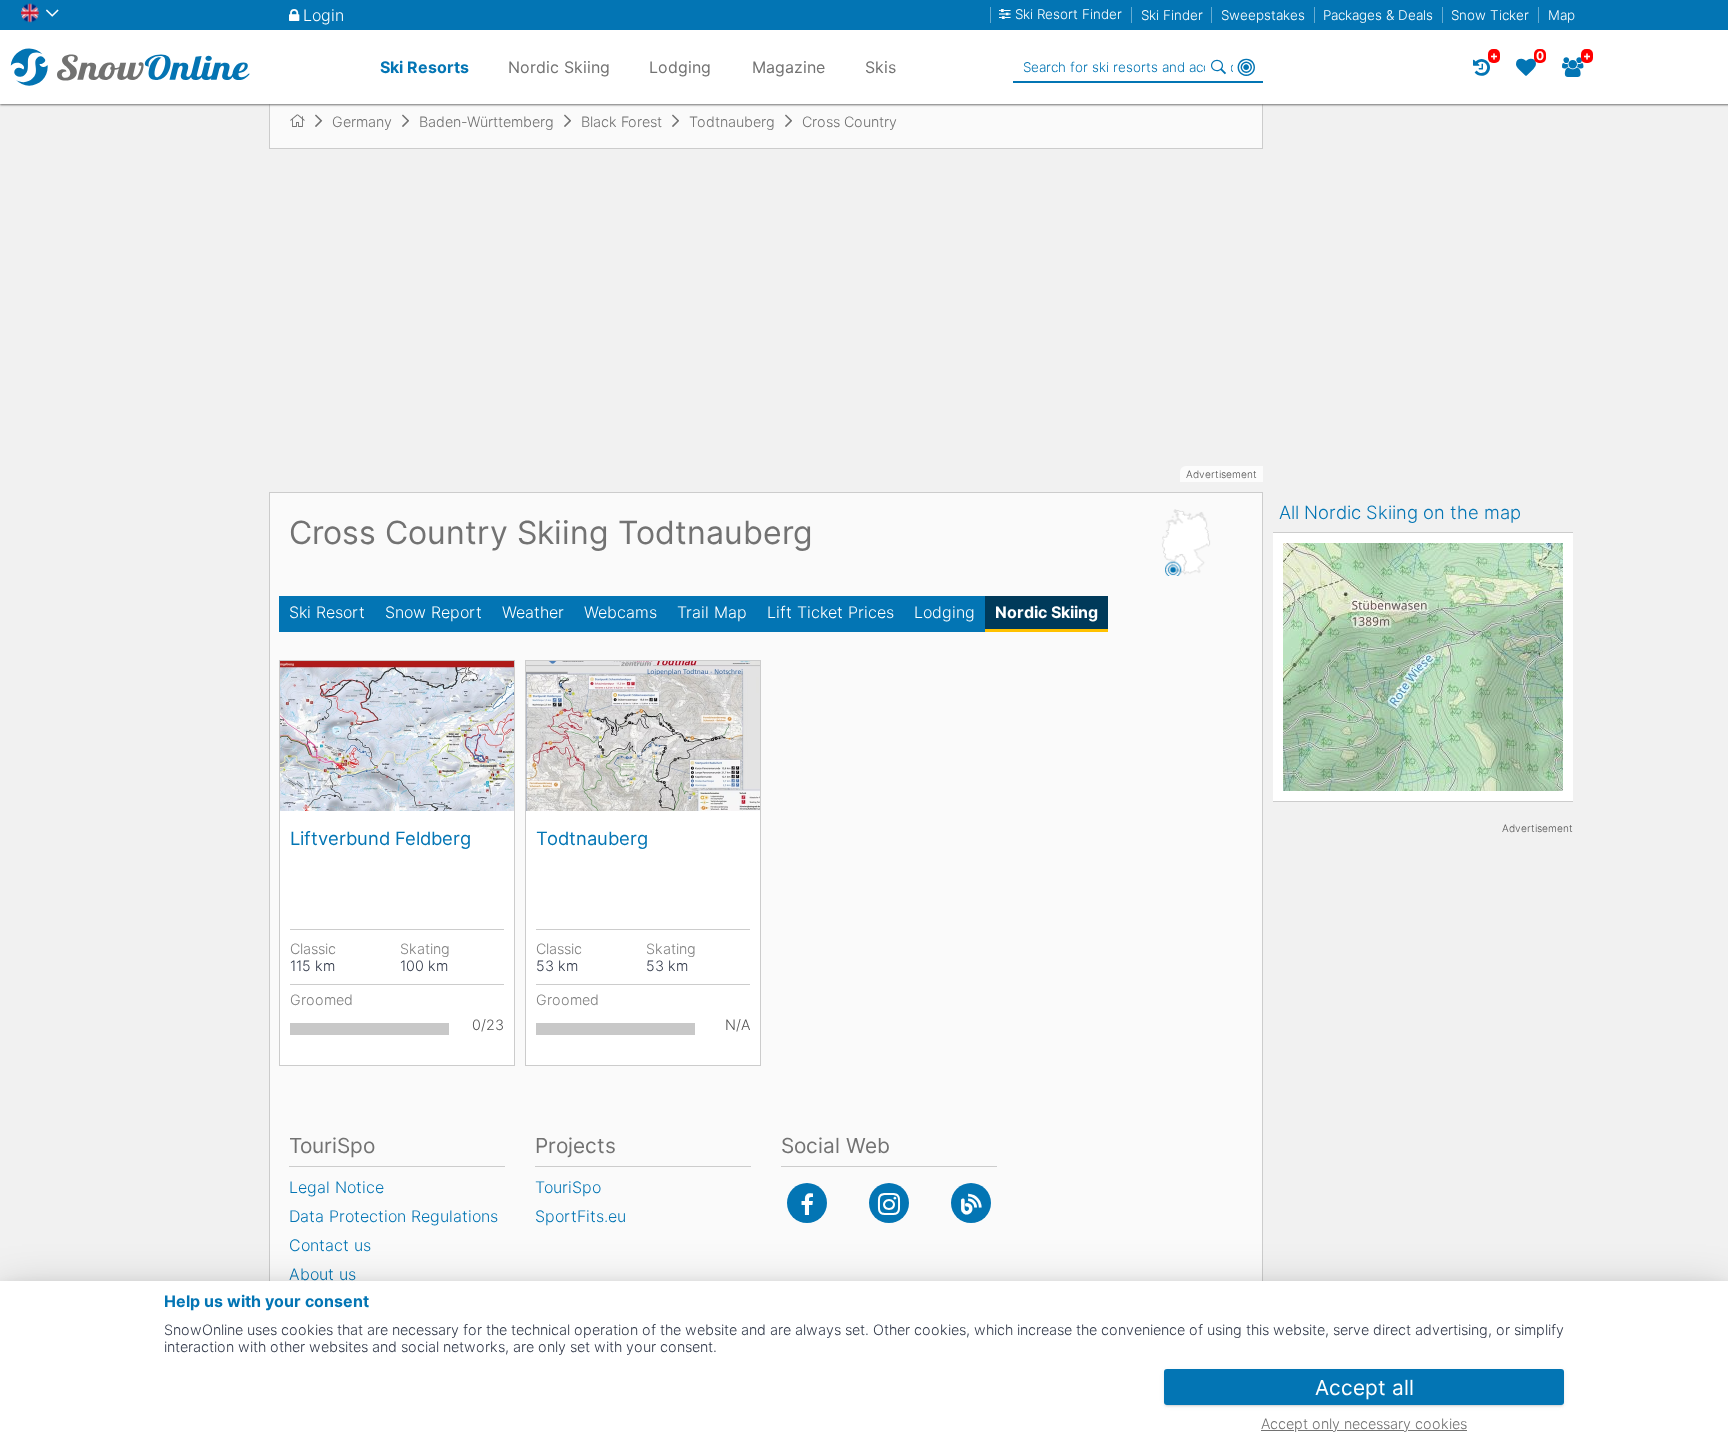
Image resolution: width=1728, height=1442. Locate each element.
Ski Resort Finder (1068, 14)
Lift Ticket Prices (830, 612)
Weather (533, 612)
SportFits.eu (580, 1216)
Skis (880, 67)
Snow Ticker (1490, 15)
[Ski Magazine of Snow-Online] (971, 1203)
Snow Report (433, 612)
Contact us (330, 1245)
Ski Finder (1172, 15)
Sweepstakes (1263, 15)
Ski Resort (327, 612)
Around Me (1246, 67)
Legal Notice (336, 1187)
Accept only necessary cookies (1364, 1423)
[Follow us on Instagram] (889, 1203)
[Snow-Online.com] (130, 67)
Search (1218, 67)
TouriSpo (568, 1187)
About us (322, 1274)
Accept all (1364, 1387)
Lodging (944, 612)
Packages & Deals (1378, 15)
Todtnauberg (592, 838)
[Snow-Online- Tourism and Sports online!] (305, 121)
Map (1561, 15)
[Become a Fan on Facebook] (807, 1203)
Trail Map (712, 612)
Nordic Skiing (1046, 612)
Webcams (620, 612)
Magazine (788, 67)
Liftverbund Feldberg (380, 838)
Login (323, 15)
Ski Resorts (424, 67)
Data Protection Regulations (393, 1216)
